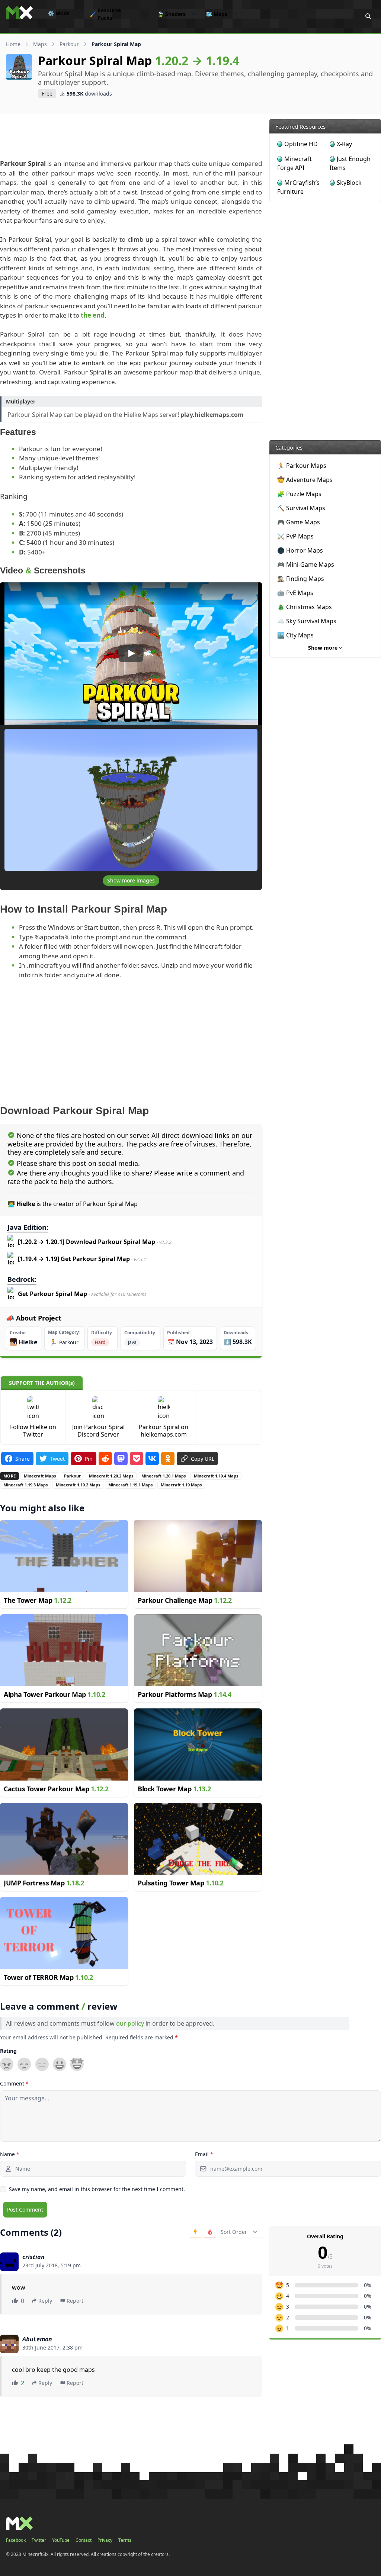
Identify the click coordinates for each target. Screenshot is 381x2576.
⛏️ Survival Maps (301, 508)
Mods (59, 13)
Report (75, 2301)
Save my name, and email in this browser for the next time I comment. (97, 2189)
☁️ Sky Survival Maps (307, 621)
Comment (14, 2083)
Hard (100, 1342)
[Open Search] (368, 16)
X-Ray (344, 144)
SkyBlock (349, 183)
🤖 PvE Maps (295, 593)
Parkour (69, 44)
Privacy (105, 2540)
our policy (130, 2023)
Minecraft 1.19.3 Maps (25, 1485)
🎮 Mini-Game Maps (306, 565)
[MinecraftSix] (19, 13)
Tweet (57, 1459)
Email (204, 2154)
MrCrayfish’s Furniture (298, 187)
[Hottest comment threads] (210, 2232)
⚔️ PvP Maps (295, 536)
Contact (84, 2540)
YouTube (61, 2540)
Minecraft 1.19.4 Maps (216, 1476)
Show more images (131, 880)
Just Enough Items (350, 163)
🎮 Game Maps (299, 522)
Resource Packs (105, 14)
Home (13, 44)
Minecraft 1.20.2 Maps (111, 1476)
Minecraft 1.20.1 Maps (164, 1476)
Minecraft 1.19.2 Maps (78, 1485)
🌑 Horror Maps (300, 550)
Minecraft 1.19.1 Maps (130, 1485)
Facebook (16, 2540)
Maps (217, 14)
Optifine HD (301, 144)
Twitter (39, 2540)
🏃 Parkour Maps (302, 466)
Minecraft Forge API (294, 163)
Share (23, 1459)
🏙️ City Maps (295, 635)
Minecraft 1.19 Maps (181, 1485)
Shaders (172, 14)
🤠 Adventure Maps (305, 480)
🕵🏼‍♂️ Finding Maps (301, 579)
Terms (125, 2540)
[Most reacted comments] (195, 2232)
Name (10, 2154)
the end (93, 315)
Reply (45, 2301)
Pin (89, 1459)
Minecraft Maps (40, 1476)
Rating (8, 2051)
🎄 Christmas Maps (305, 607)
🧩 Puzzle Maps (299, 494)
